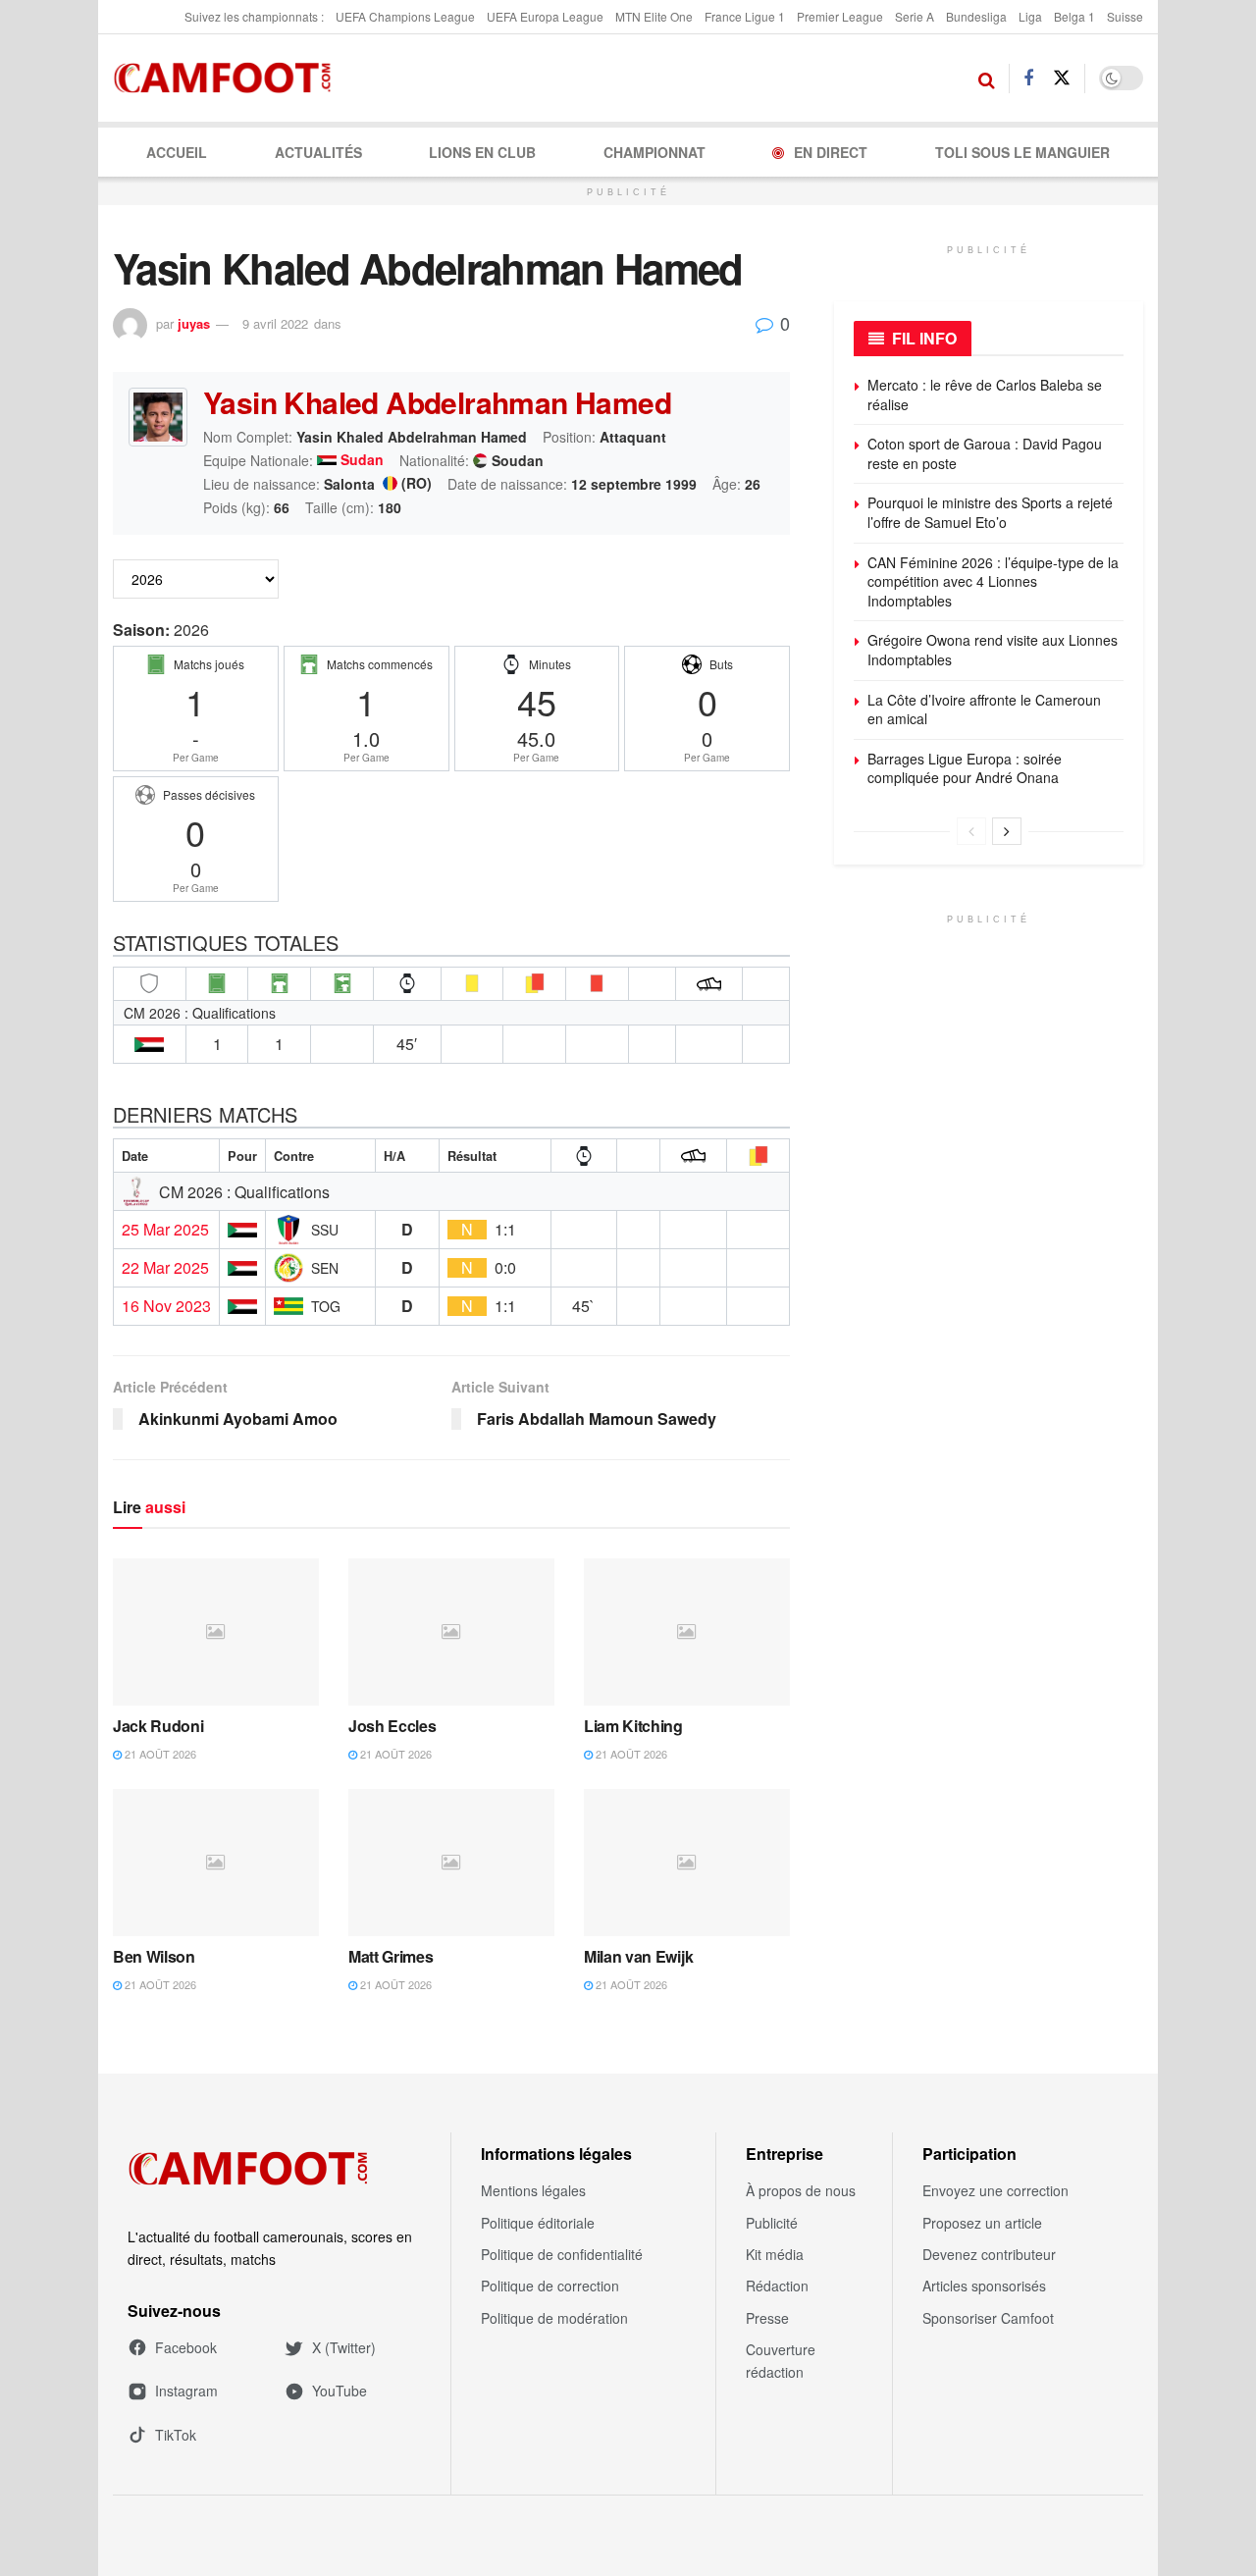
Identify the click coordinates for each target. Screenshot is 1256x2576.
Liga (1030, 16)
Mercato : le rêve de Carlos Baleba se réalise (985, 394)
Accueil (177, 152)
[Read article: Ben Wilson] (216, 1863)
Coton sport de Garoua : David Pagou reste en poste (985, 453)
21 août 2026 (159, 1754)
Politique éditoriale (538, 2223)
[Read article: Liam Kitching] (687, 1632)
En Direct (831, 152)
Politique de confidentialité (562, 2254)
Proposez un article (982, 2223)
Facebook (186, 2347)
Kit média (775, 2254)
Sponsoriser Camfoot (988, 2318)
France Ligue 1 (745, 16)
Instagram (186, 2391)
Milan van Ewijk (638, 1956)
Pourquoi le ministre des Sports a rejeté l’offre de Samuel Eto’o (990, 512)
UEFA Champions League (405, 16)
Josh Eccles (392, 1726)
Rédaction (777, 2286)
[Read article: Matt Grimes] (451, 1863)
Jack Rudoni (158, 1726)
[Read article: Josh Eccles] (451, 1632)
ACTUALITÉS (318, 152)
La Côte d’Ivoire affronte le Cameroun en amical (984, 710)
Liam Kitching (633, 1726)
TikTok (176, 2435)
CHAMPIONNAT (654, 152)
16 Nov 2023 (166, 1306)
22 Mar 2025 (165, 1268)
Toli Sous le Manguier (1022, 152)
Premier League (840, 16)
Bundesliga (976, 16)
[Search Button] (987, 79)
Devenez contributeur (989, 2254)
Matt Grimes (391, 1956)
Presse (767, 2318)
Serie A (915, 16)
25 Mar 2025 (165, 1230)
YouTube (340, 2391)
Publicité (772, 2223)
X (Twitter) (344, 2347)
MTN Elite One (654, 16)
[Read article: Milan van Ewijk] (687, 1863)
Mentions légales (533, 2190)
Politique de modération (554, 2318)
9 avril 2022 (275, 323)
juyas (194, 323)
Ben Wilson (154, 1956)
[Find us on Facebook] (1028, 79)
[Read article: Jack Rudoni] (216, 1632)
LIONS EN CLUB (482, 152)
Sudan (362, 460)
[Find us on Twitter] (1062, 78)
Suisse (1125, 16)
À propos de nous (801, 2190)
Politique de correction (550, 2286)
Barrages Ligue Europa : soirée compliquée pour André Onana (965, 768)
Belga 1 (1074, 16)
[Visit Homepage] (228, 79)
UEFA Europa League (545, 16)
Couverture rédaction (781, 2360)
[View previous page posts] (971, 831)
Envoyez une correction (995, 2190)
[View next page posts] (1007, 831)
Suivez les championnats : (254, 16)
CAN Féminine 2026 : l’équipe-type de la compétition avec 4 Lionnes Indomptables (993, 581)
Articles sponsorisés (984, 2286)
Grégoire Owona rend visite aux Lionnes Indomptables (993, 650)
